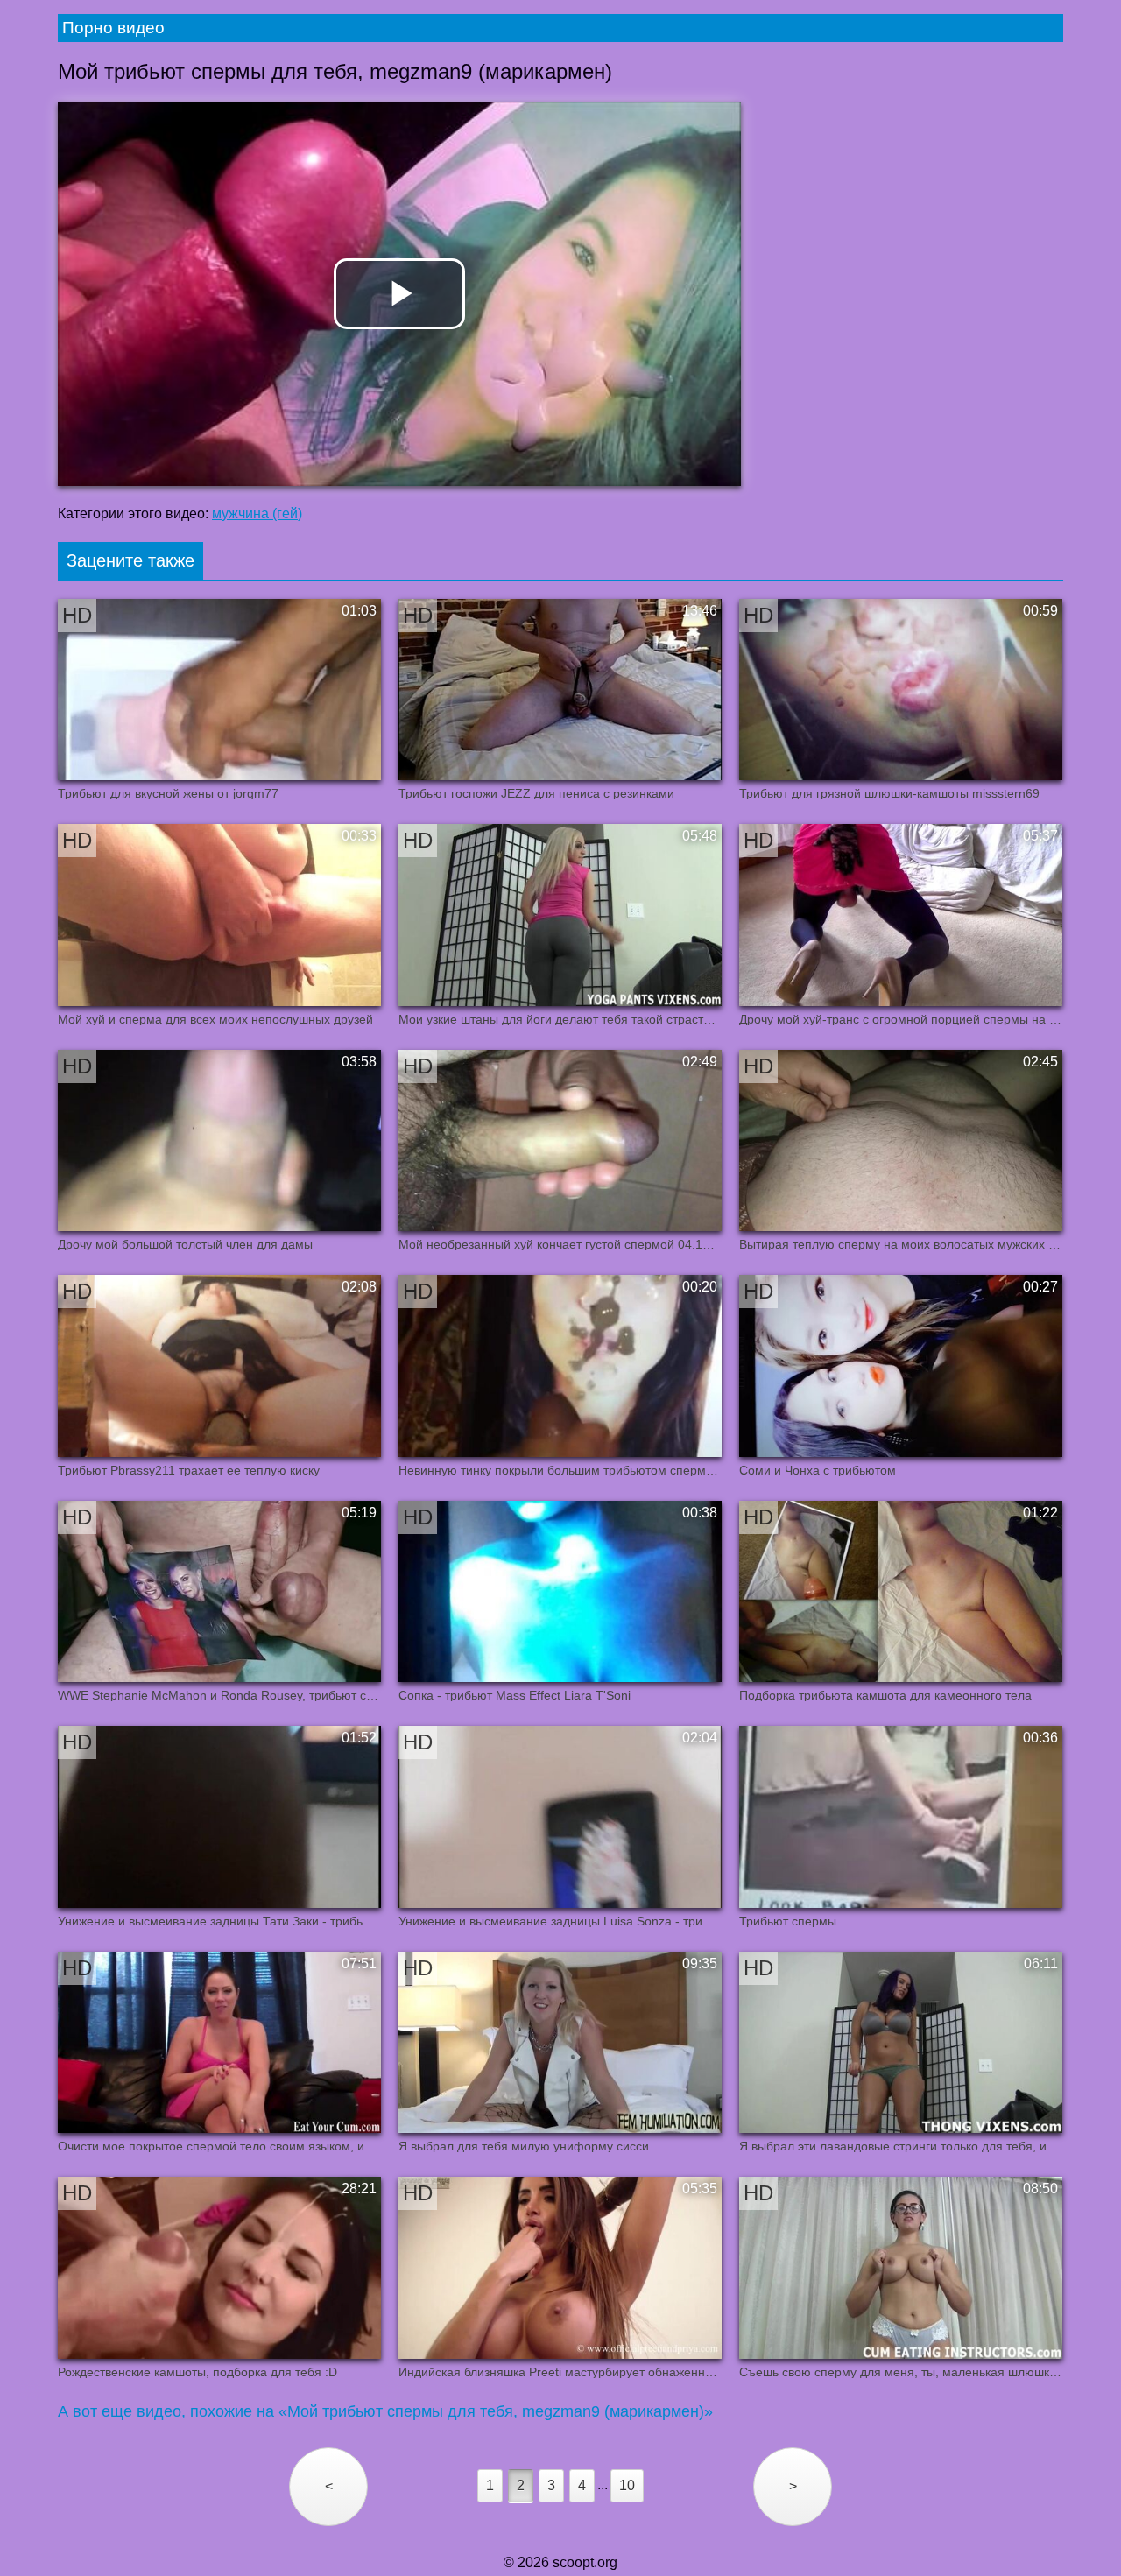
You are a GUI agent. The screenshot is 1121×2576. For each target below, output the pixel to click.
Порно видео (113, 28)
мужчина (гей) (257, 514)
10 (627, 2485)
